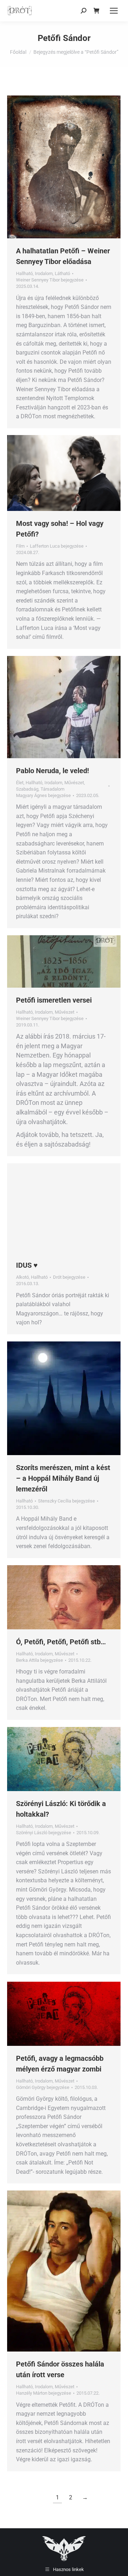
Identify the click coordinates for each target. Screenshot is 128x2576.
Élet (20, 783)
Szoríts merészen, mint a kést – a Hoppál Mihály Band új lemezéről (63, 1478)
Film (20, 546)
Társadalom (52, 789)
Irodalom (44, 273)
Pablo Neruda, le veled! (52, 771)
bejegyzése (50, 280)
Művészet (74, 783)
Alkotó (22, 1277)
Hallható (24, 273)
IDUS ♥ (27, 1265)
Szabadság (27, 789)
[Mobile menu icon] (114, 11)
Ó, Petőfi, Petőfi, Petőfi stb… (61, 1642)
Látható (62, 273)
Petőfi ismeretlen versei (54, 1000)
